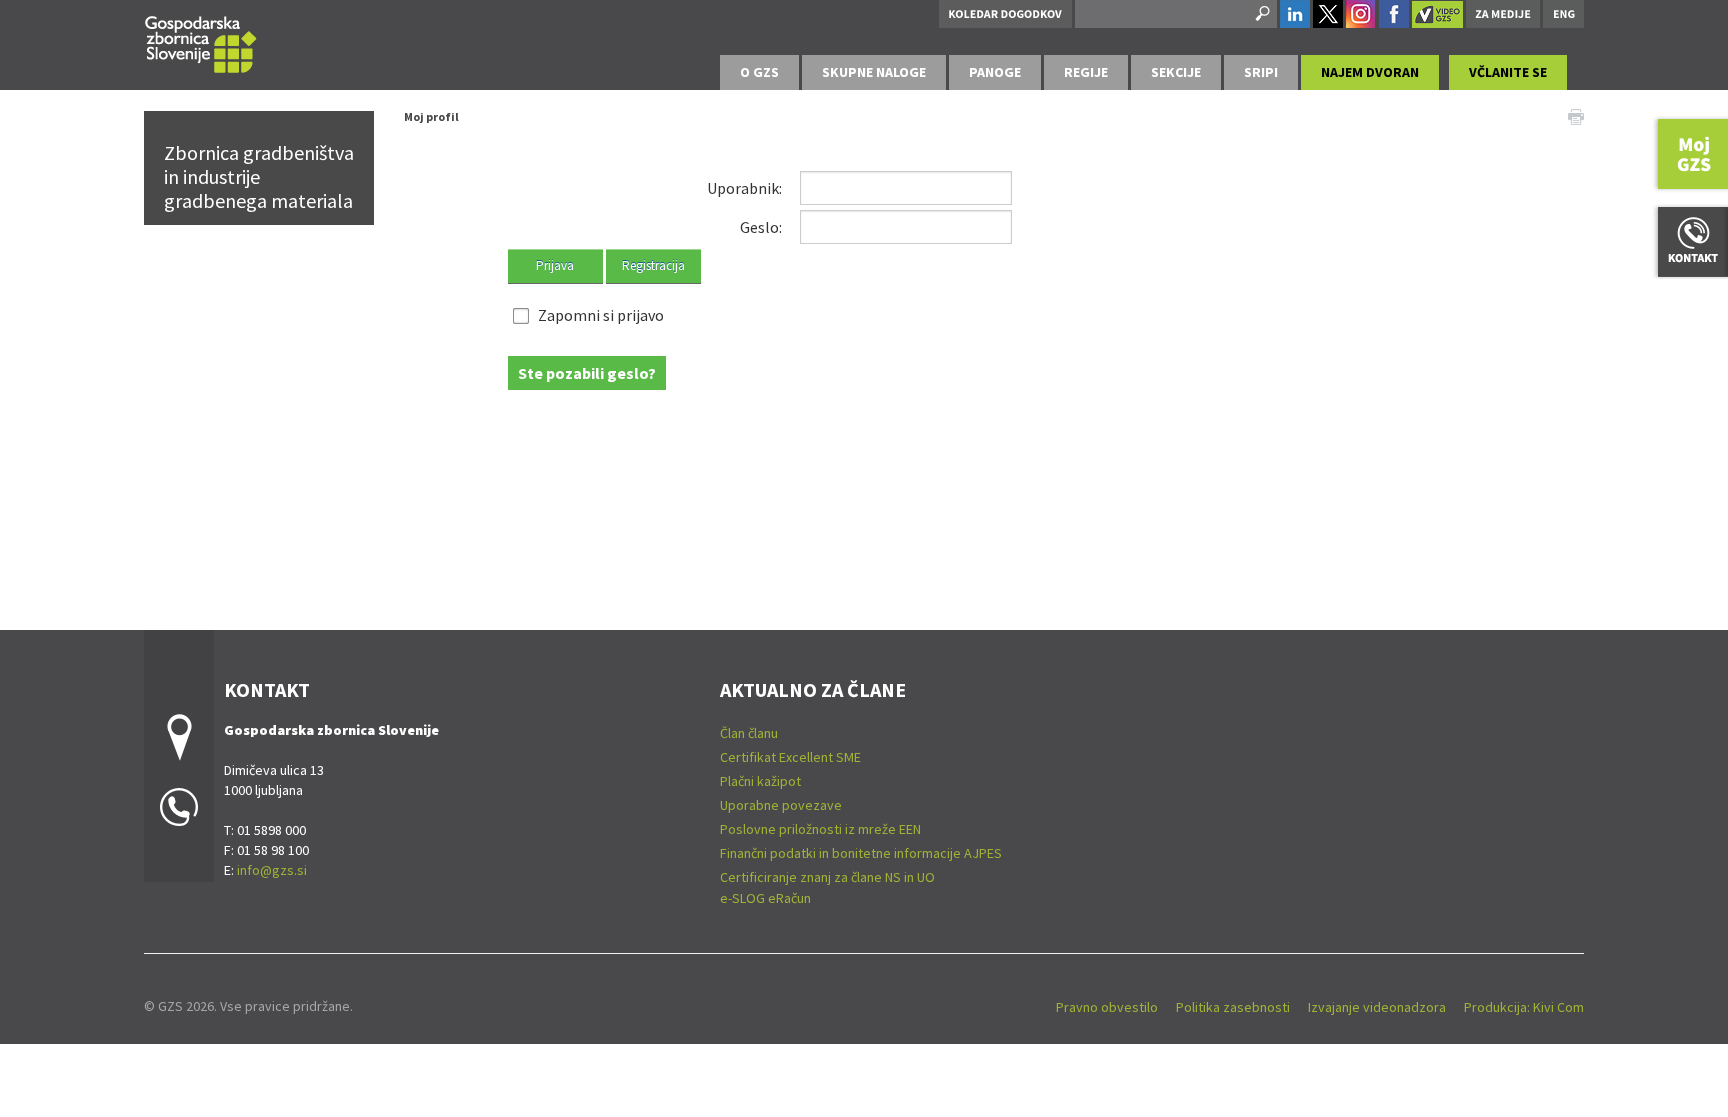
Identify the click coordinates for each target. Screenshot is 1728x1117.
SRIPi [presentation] (1261, 72)
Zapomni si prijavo (601, 315)
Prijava (555, 265)
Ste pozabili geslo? (587, 373)
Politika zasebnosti (1233, 1007)
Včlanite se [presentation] (1508, 72)
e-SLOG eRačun (765, 898)
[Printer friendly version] (1576, 115)
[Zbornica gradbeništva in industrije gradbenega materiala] (201, 41)
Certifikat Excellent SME (790, 757)
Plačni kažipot (760, 781)
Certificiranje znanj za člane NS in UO (827, 877)
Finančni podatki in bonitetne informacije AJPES (861, 853)
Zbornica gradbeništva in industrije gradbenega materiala (259, 176)
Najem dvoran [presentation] (1370, 72)
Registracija (653, 265)
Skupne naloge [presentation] (874, 72)
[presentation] (759, 72)
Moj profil (431, 116)
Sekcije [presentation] (1176, 72)
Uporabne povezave (781, 805)
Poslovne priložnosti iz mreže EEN (820, 829)
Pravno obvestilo (1107, 1007)
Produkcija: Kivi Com (1524, 1007)
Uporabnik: (744, 188)
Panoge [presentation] (995, 72)
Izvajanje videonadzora (1377, 1007)
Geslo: (761, 227)
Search (1261, 14)
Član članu (749, 733)
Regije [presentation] (1086, 72)
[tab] (759, 72)
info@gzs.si (272, 870)
